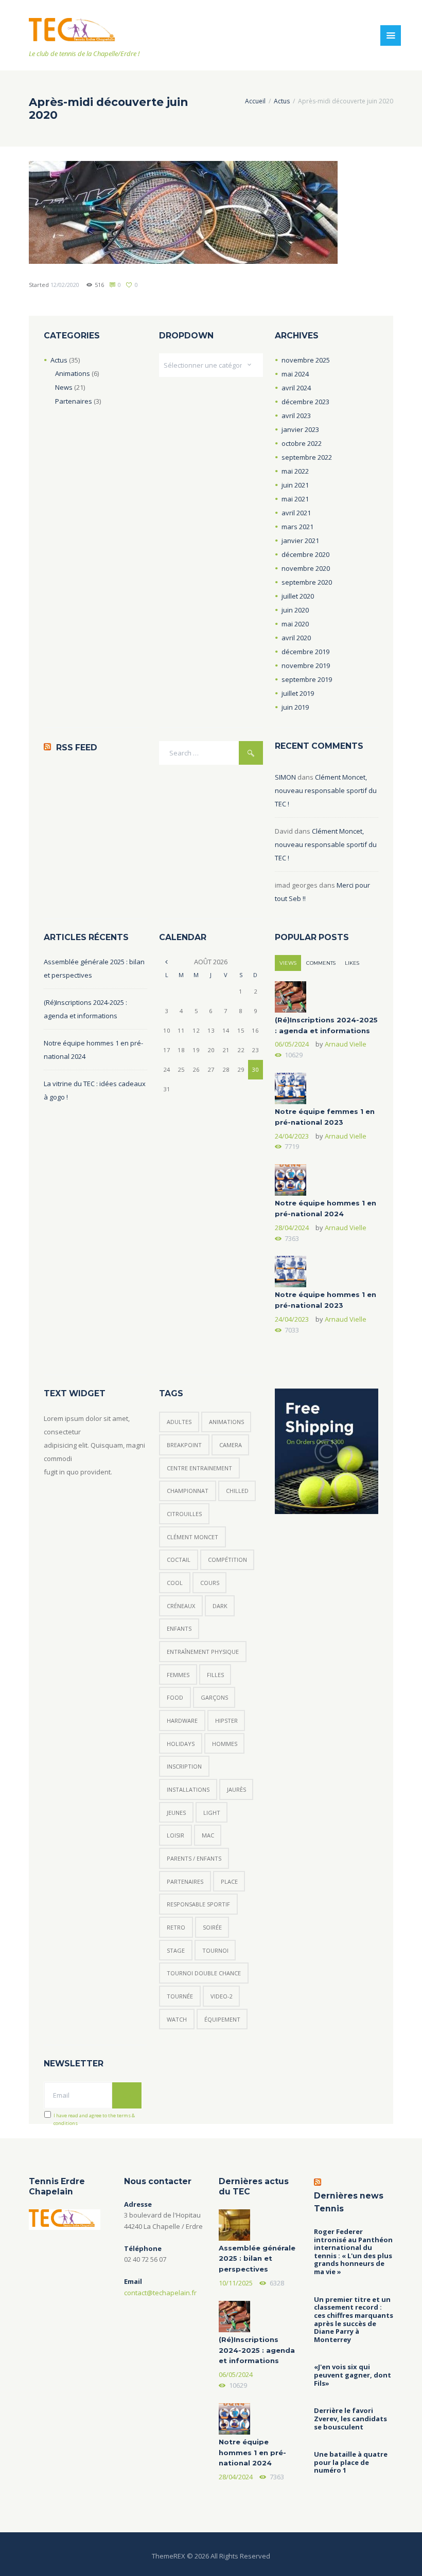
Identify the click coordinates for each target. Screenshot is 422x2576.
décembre (305, 402)
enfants (179, 1628)
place (229, 1881)
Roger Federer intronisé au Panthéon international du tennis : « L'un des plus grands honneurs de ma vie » (353, 2252)
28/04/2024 (292, 1228)
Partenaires (74, 401)
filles (215, 1675)
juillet (298, 596)
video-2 (222, 1996)
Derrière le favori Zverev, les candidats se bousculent (350, 2419)
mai (295, 374)
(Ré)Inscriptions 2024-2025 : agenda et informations (257, 2350)
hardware (182, 1721)
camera (231, 1445)
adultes (179, 1422)
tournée (180, 1996)
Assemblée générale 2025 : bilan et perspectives (257, 2259)
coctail (179, 1560)
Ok (127, 2095)
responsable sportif (198, 1904)
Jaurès (236, 1789)
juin (295, 485)
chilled (237, 1491)
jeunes (176, 1813)
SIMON (285, 777)
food (175, 1697)
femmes (178, 1675)
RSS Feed (77, 747)
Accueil (255, 101)
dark (220, 1606)
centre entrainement (199, 1468)
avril (296, 388)
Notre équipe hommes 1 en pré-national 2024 (252, 2453)
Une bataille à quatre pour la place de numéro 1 (351, 2463)
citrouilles (184, 1514)
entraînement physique (203, 1652)
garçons (214, 1697)
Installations (188, 1789)
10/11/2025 (236, 2283)
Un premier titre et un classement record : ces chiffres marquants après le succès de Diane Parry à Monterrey (354, 2320)
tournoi (215, 1950)
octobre (302, 443)
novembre (306, 360)
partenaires (185, 1881)
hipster (226, 1721)
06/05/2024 (292, 1044)
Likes (352, 963)
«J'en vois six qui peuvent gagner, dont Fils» (353, 2375)
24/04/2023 (292, 1136)
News (64, 387)
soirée (212, 1927)
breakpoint (184, 1445)
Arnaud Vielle (346, 1044)
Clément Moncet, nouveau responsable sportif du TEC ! (326, 790)
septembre (307, 457)
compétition (227, 1560)
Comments (321, 963)
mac (208, 1835)
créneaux (181, 1606)
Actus (282, 101)
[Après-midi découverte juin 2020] (183, 212)
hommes (225, 1744)
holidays (181, 1744)
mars (297, 527)
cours (210, 1583)
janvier (300, 429)
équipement (222, 2019)
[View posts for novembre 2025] (166, 962)
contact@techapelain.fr (160, 2293)
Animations (73, 373)
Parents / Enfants (194, 1858)
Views (288, 963)
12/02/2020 (65, 285)
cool (175, 1583)
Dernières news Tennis (349, 2202)
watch (177, 2019)
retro (176, 1927)
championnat (188, 1491)
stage (176, 1950)
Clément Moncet (192, 1537)
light (212, 1813)
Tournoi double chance (204, 1973)
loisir (175, 1835)
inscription (184, 1766)
